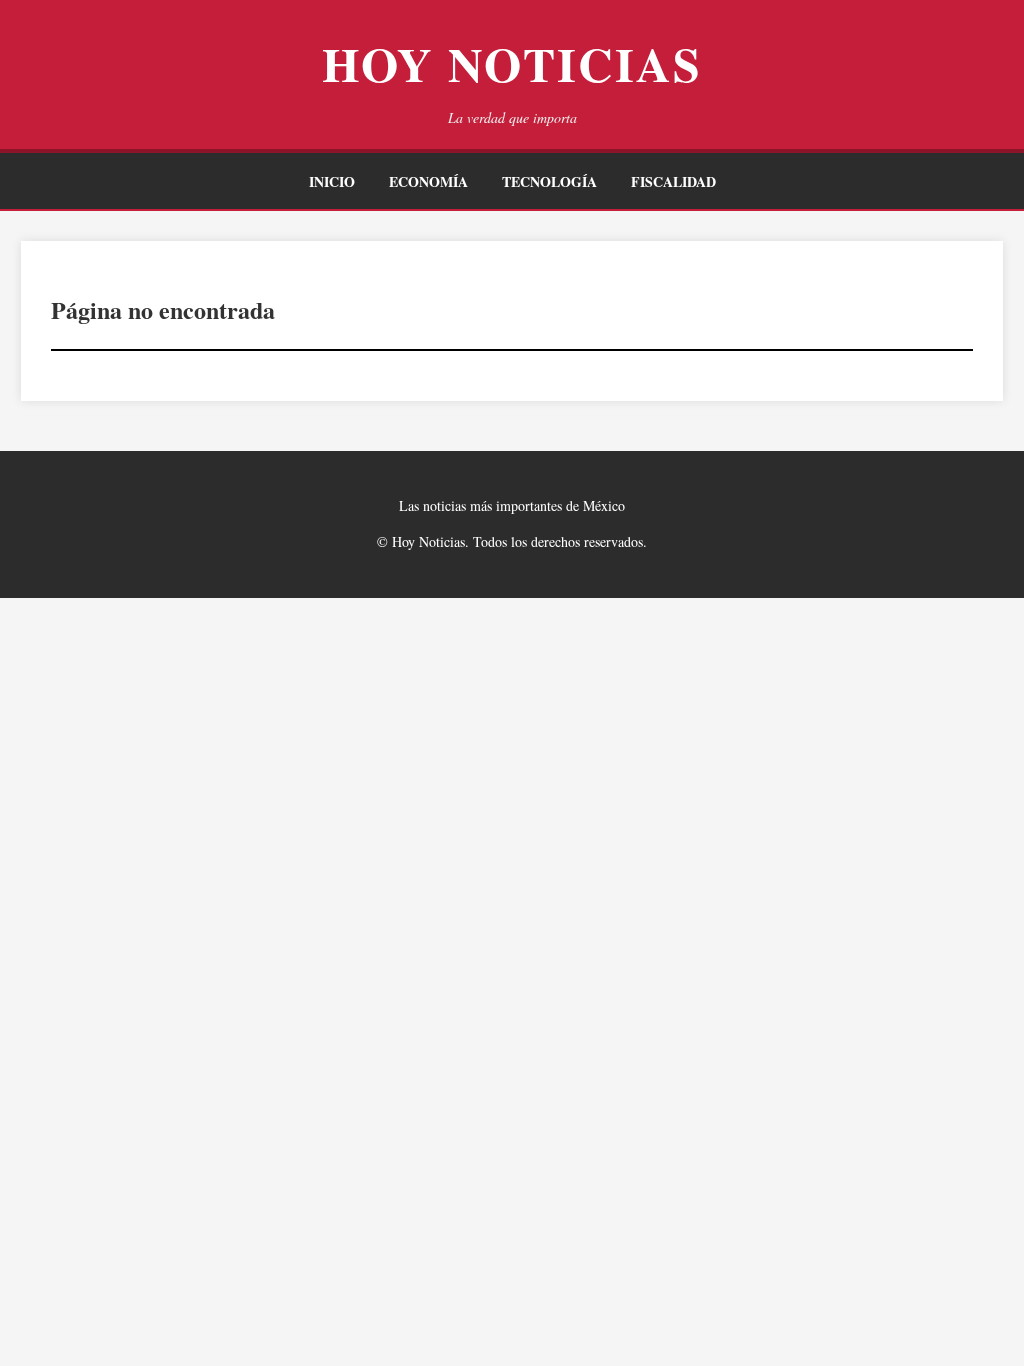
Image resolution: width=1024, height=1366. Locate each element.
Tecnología (549, 181)
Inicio (332, 181)
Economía (428, 181)
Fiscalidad (673, 181)
